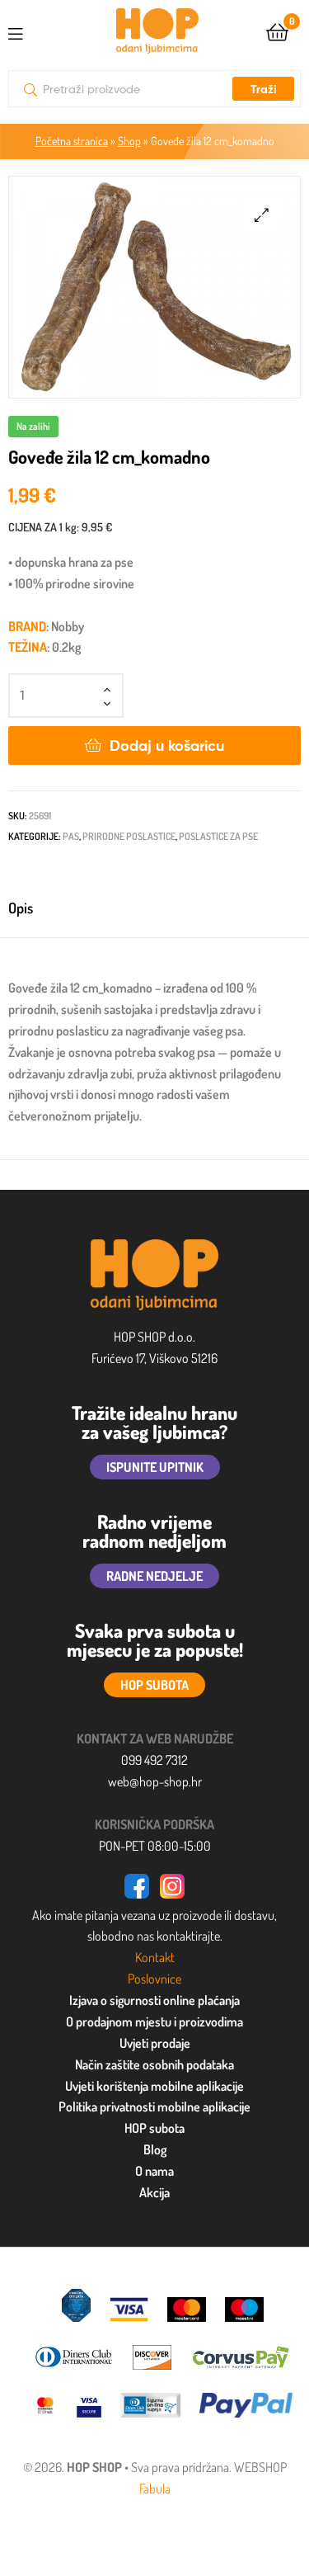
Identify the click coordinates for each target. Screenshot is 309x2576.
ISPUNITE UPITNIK (155, 1467)
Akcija (154, 2192)
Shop (129, 141)
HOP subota (154, 2128)
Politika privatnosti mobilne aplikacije (154, 2107)
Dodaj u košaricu (167, 745)
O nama (154, 2171)
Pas (71, 836)
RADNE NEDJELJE (154, 1576)
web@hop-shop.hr (155, 1781)
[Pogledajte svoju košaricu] (277, 31)
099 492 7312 (154, 1760)
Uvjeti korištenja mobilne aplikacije (154, 2086)
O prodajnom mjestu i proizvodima (154, 2022)
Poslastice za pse (218, 836)
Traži (263, 89)
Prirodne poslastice (129, 836)
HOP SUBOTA (154, 1685)
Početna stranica (72, 141)
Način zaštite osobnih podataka (154, 2064)
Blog (155, 2149)
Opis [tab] (21, 908)
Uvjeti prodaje (155, 2043)
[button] (262, 215)
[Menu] (29, 31)
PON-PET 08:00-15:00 (155, 1846)
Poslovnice (154, 1979)
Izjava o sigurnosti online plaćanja (154, 2000)
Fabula (155, 2489)
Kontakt (155, 1957)
